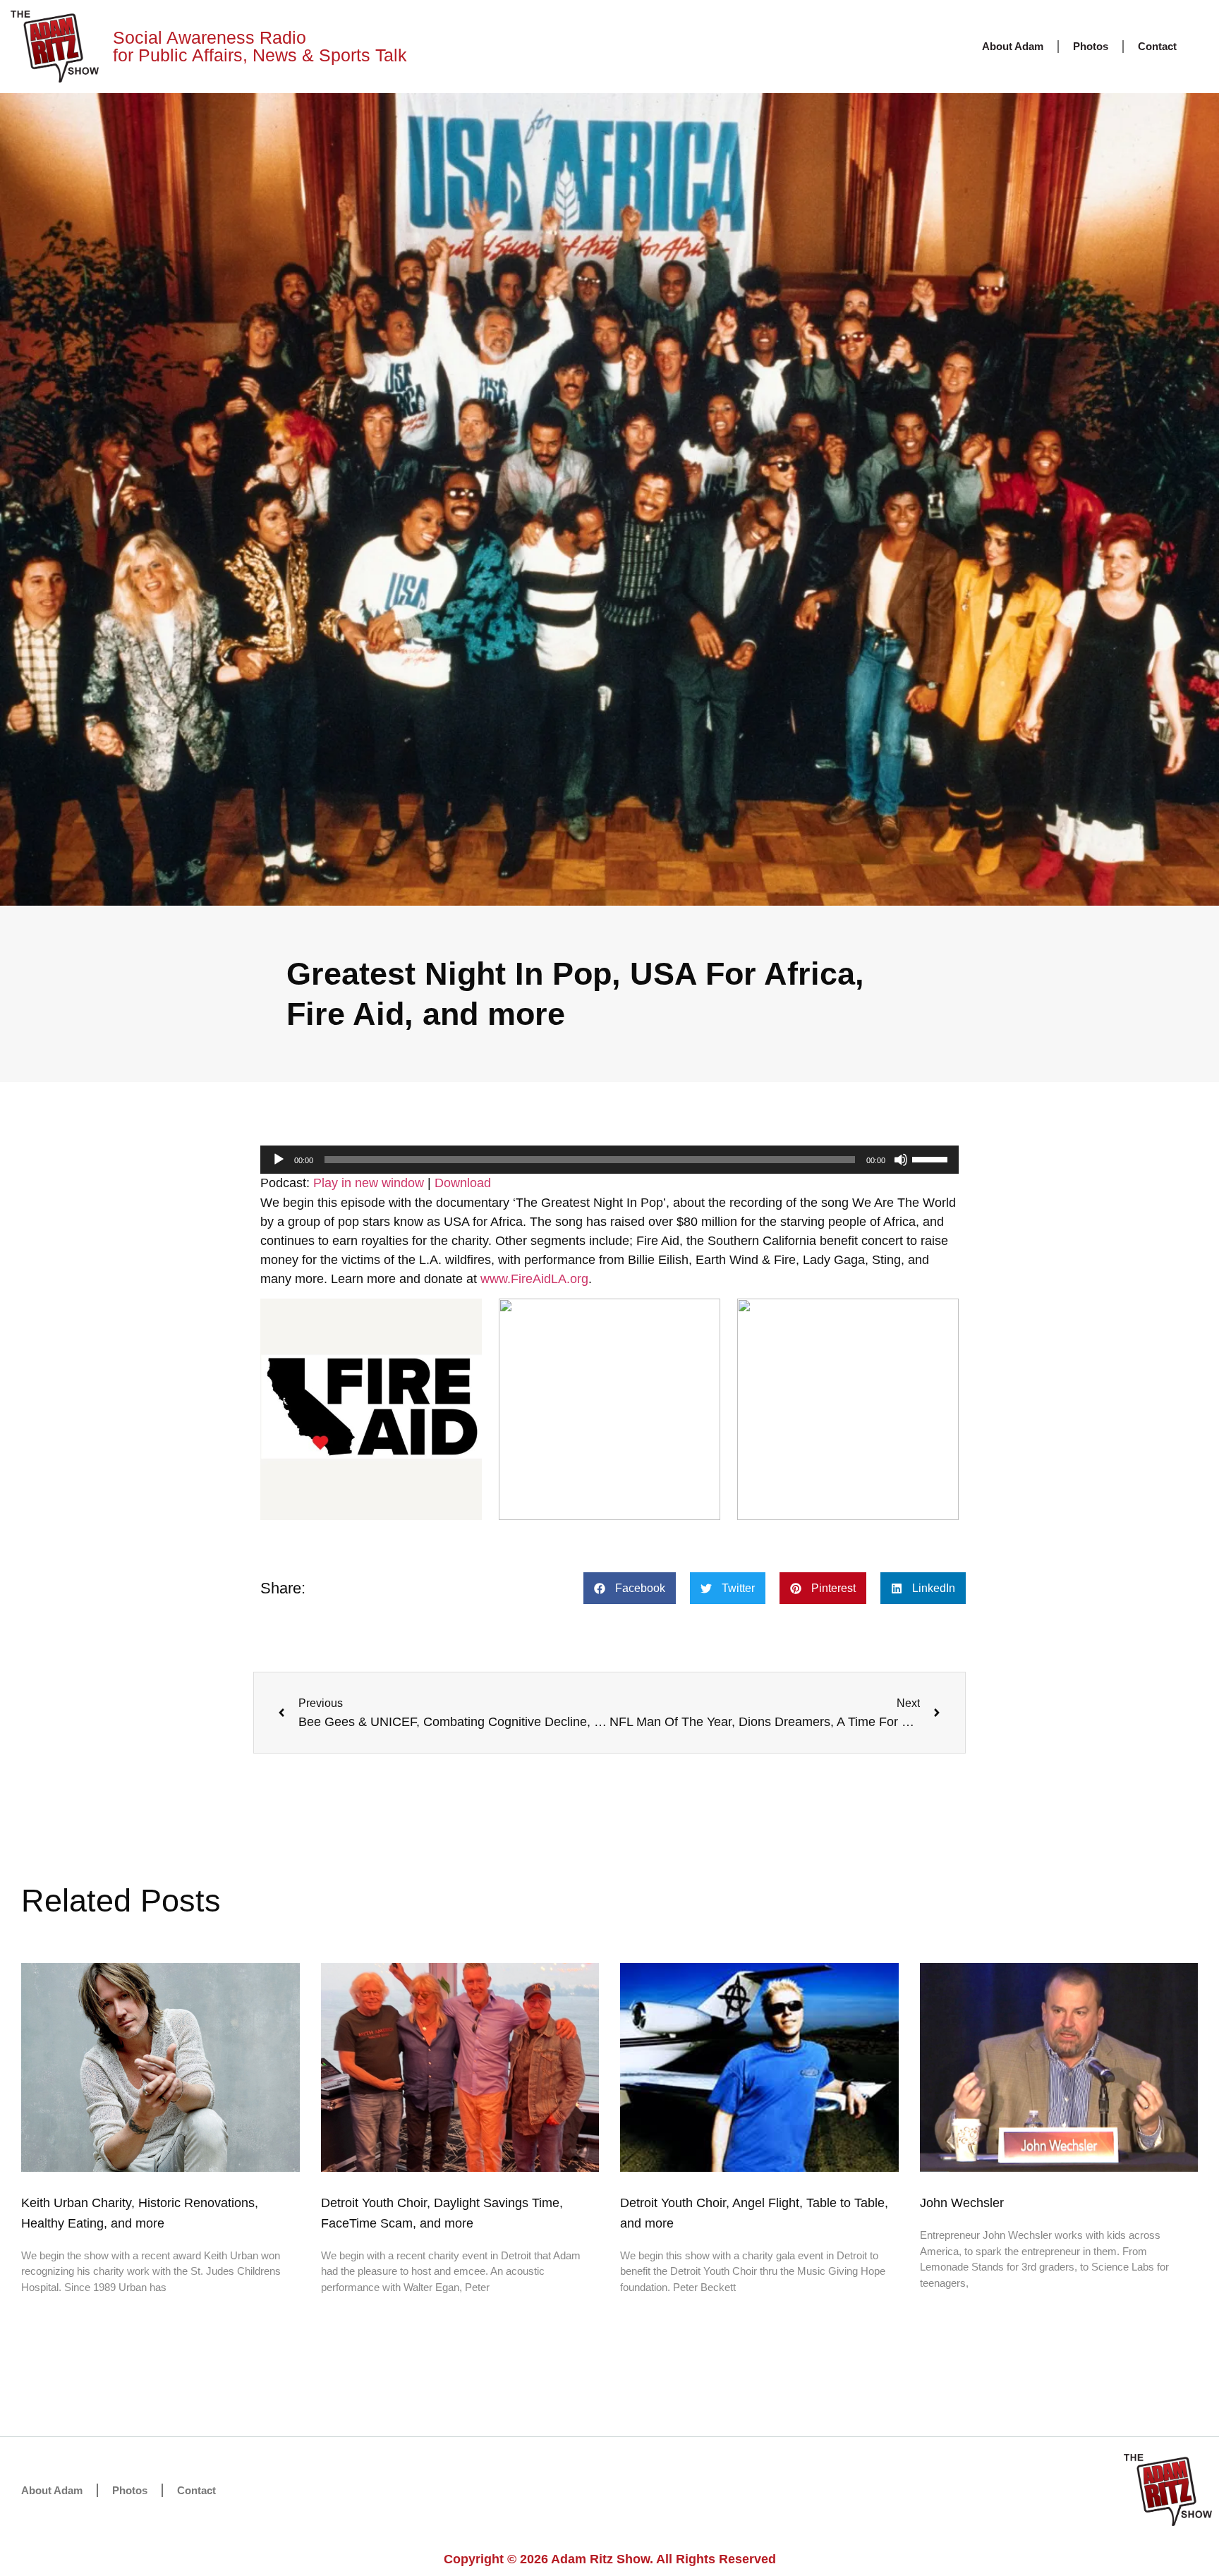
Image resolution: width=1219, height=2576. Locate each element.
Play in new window (369, 1183)
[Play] (279, 1160)
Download (463, 1183)
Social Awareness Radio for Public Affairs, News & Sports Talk (260, 46)
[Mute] (901, 1160)
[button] (630, 1588)
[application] (609, 1160)
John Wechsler (962, 2203)
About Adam (1013, 46)
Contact (1157, 46)
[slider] (932, 1158)
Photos (1091, 46)
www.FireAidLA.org (534, 1279)
